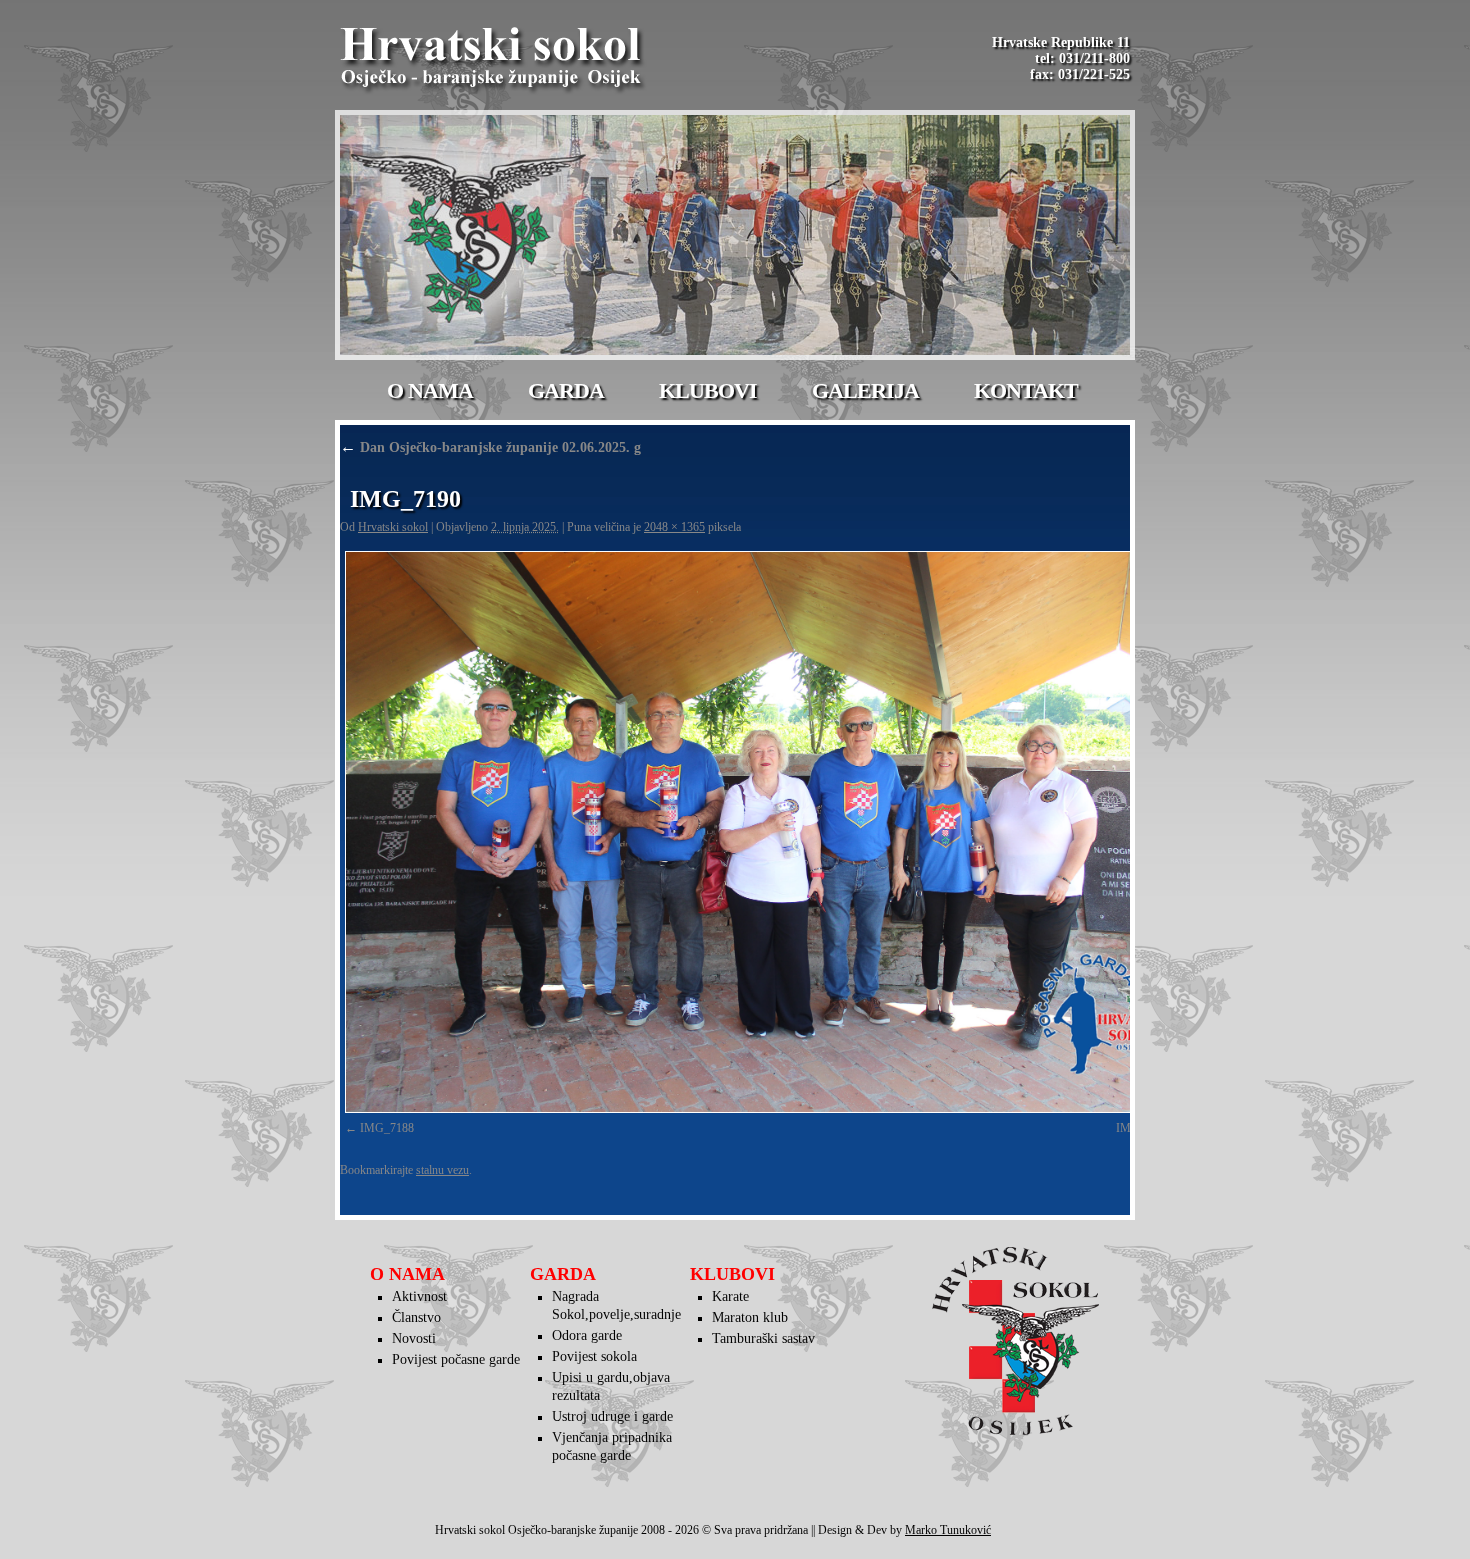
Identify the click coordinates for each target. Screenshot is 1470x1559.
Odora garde (587, 1335)
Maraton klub (750, 1317)
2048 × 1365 (674, 527)
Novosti (414, 1338)
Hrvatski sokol (393, 527)
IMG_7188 (387, 1128)
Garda (566, 390)
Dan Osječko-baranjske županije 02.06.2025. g (490, 447)
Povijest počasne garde (456, 1359)
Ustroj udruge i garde (612, 1416)
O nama (430, 390)
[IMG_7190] (765, 832)
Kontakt (1026, 390)
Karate (730, 1296)
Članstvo (416, 1317)
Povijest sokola (594, 1356)
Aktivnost (419, 1296)
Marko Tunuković (948, 1530)
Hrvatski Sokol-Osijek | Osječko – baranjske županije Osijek (494, 60)
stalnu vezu (442, 1170)
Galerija (865, 390)
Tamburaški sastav (763, 1338)
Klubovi (708, 390)
